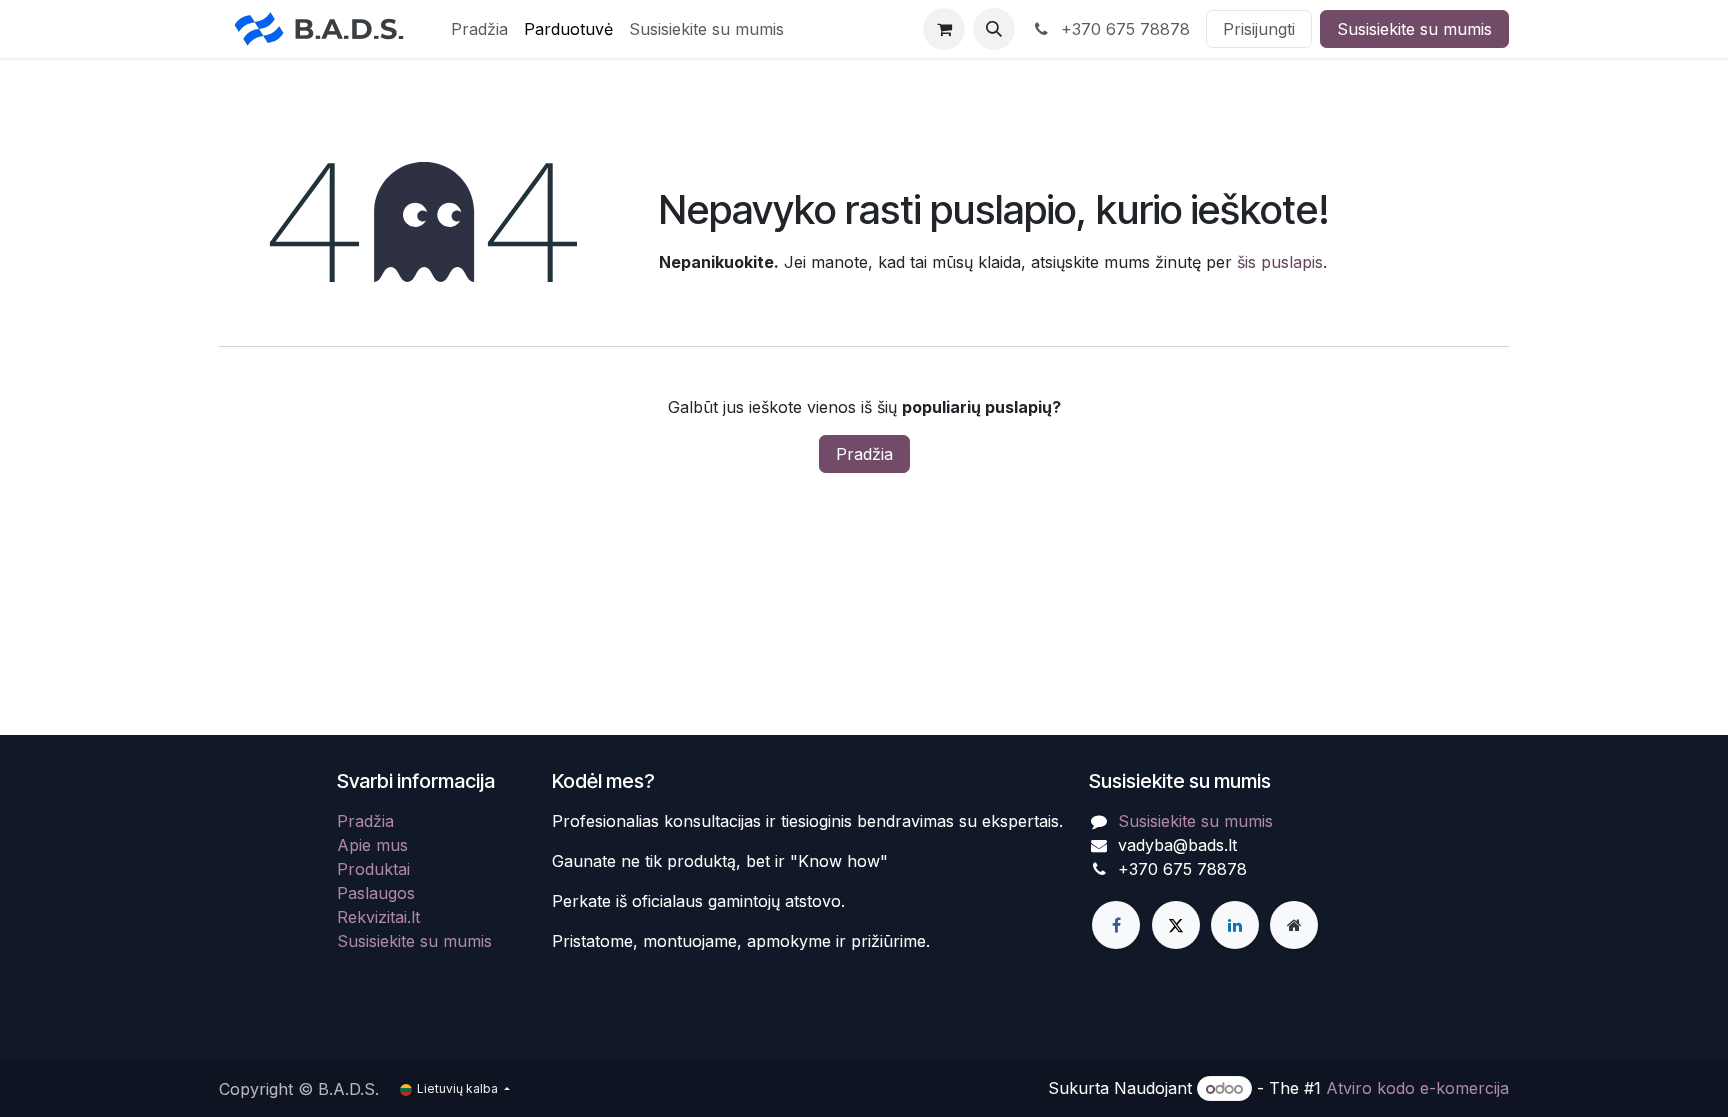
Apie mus (372, 845)
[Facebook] (1116, 925)
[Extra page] (1294, 925)
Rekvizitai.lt (378, 917)
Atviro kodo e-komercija (1417, 1088)
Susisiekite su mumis (1414, 29)
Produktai (373, 869)
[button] (994, 29)
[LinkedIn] (1235, 925)
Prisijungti (1259, 29)
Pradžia (864, 454)
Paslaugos (376, 893)
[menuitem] (479, 29)
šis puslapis (1280, 262)
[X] (1176, 925)
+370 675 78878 (1123, 29)
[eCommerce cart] (944, 29)
